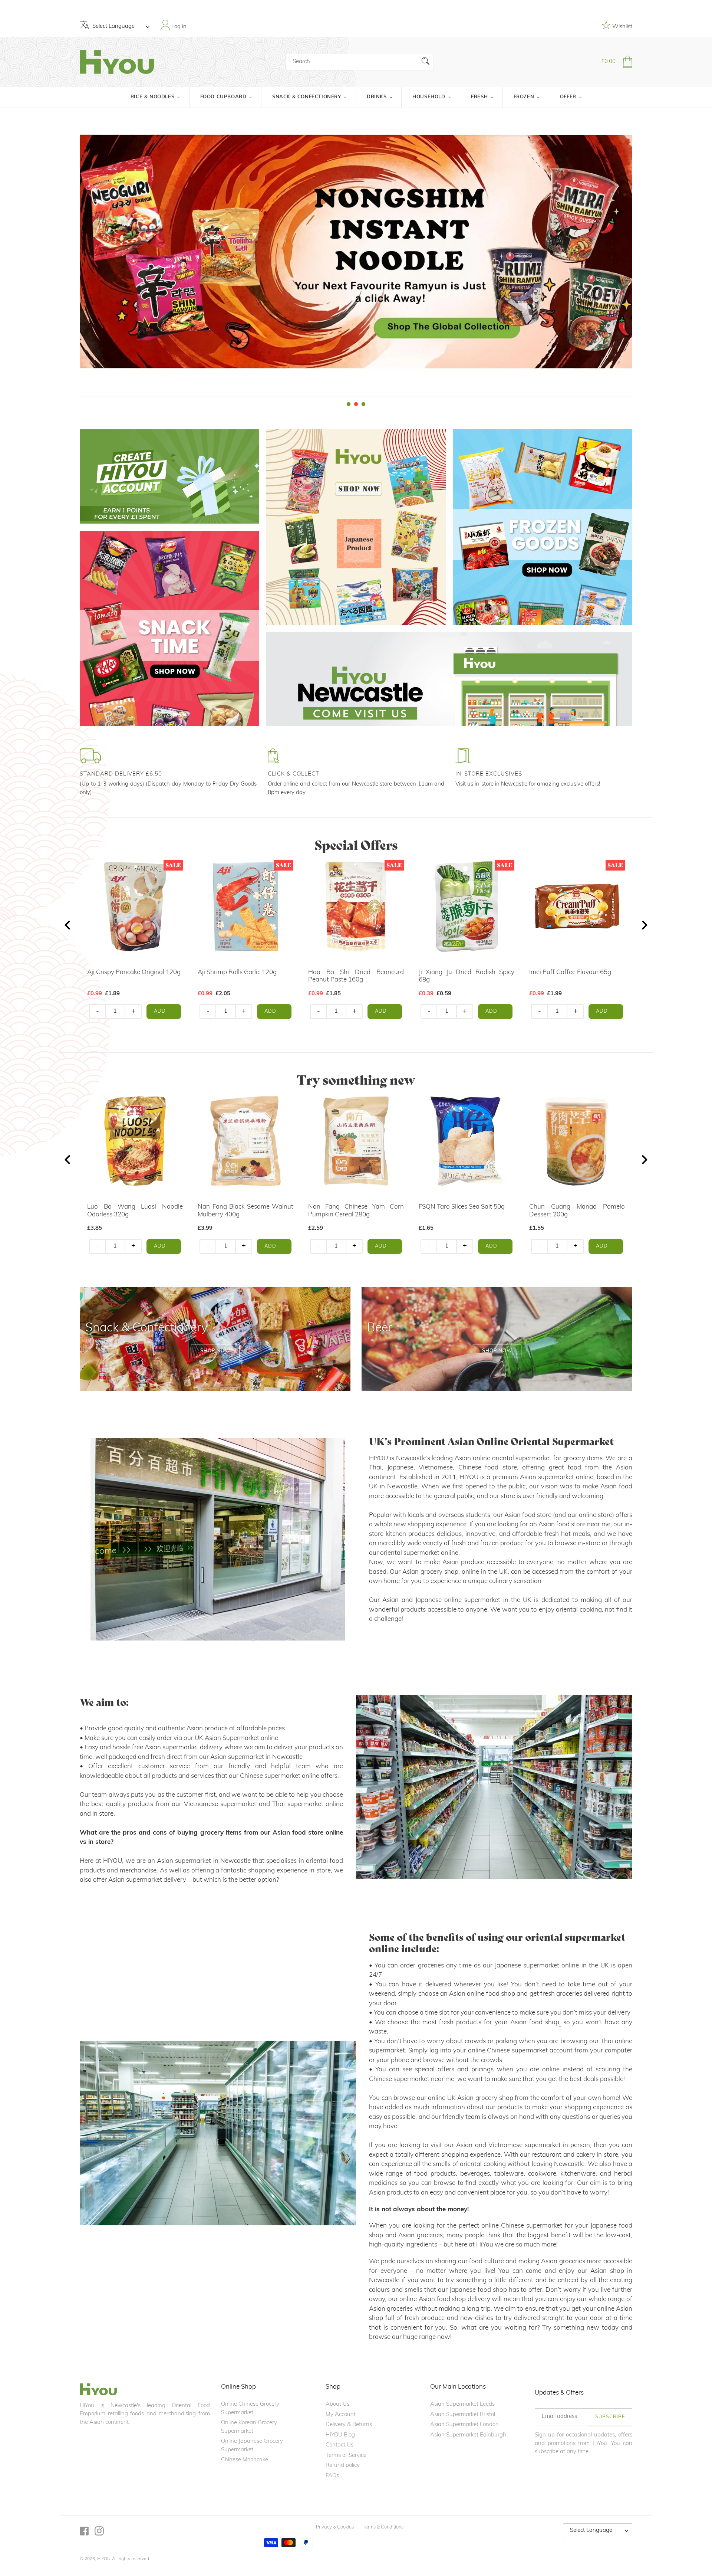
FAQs (332, 2476)
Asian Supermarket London (464, 2425)
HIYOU (104, 2559)
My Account (341, 2415)
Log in (178, 27)
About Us (337, 2404)
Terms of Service (346, 2456)
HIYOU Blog (340, 2435)
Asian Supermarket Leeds (462, 2404)
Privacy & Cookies (335, 2527)
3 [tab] (363, 404)
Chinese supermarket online (280, 1776)
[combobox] (360, 62)
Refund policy (343, 2466)
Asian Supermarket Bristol (463, 2415)
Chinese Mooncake (245, 2460)
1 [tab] (349, 404)
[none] (10, 258)
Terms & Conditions (383, 2527)
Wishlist (622, 27)
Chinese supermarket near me (412, 2079)
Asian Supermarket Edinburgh (468, 2435)
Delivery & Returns (349, 2425)
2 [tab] (356, 404)
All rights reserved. (131, 2559)
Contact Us (339, 2445)
